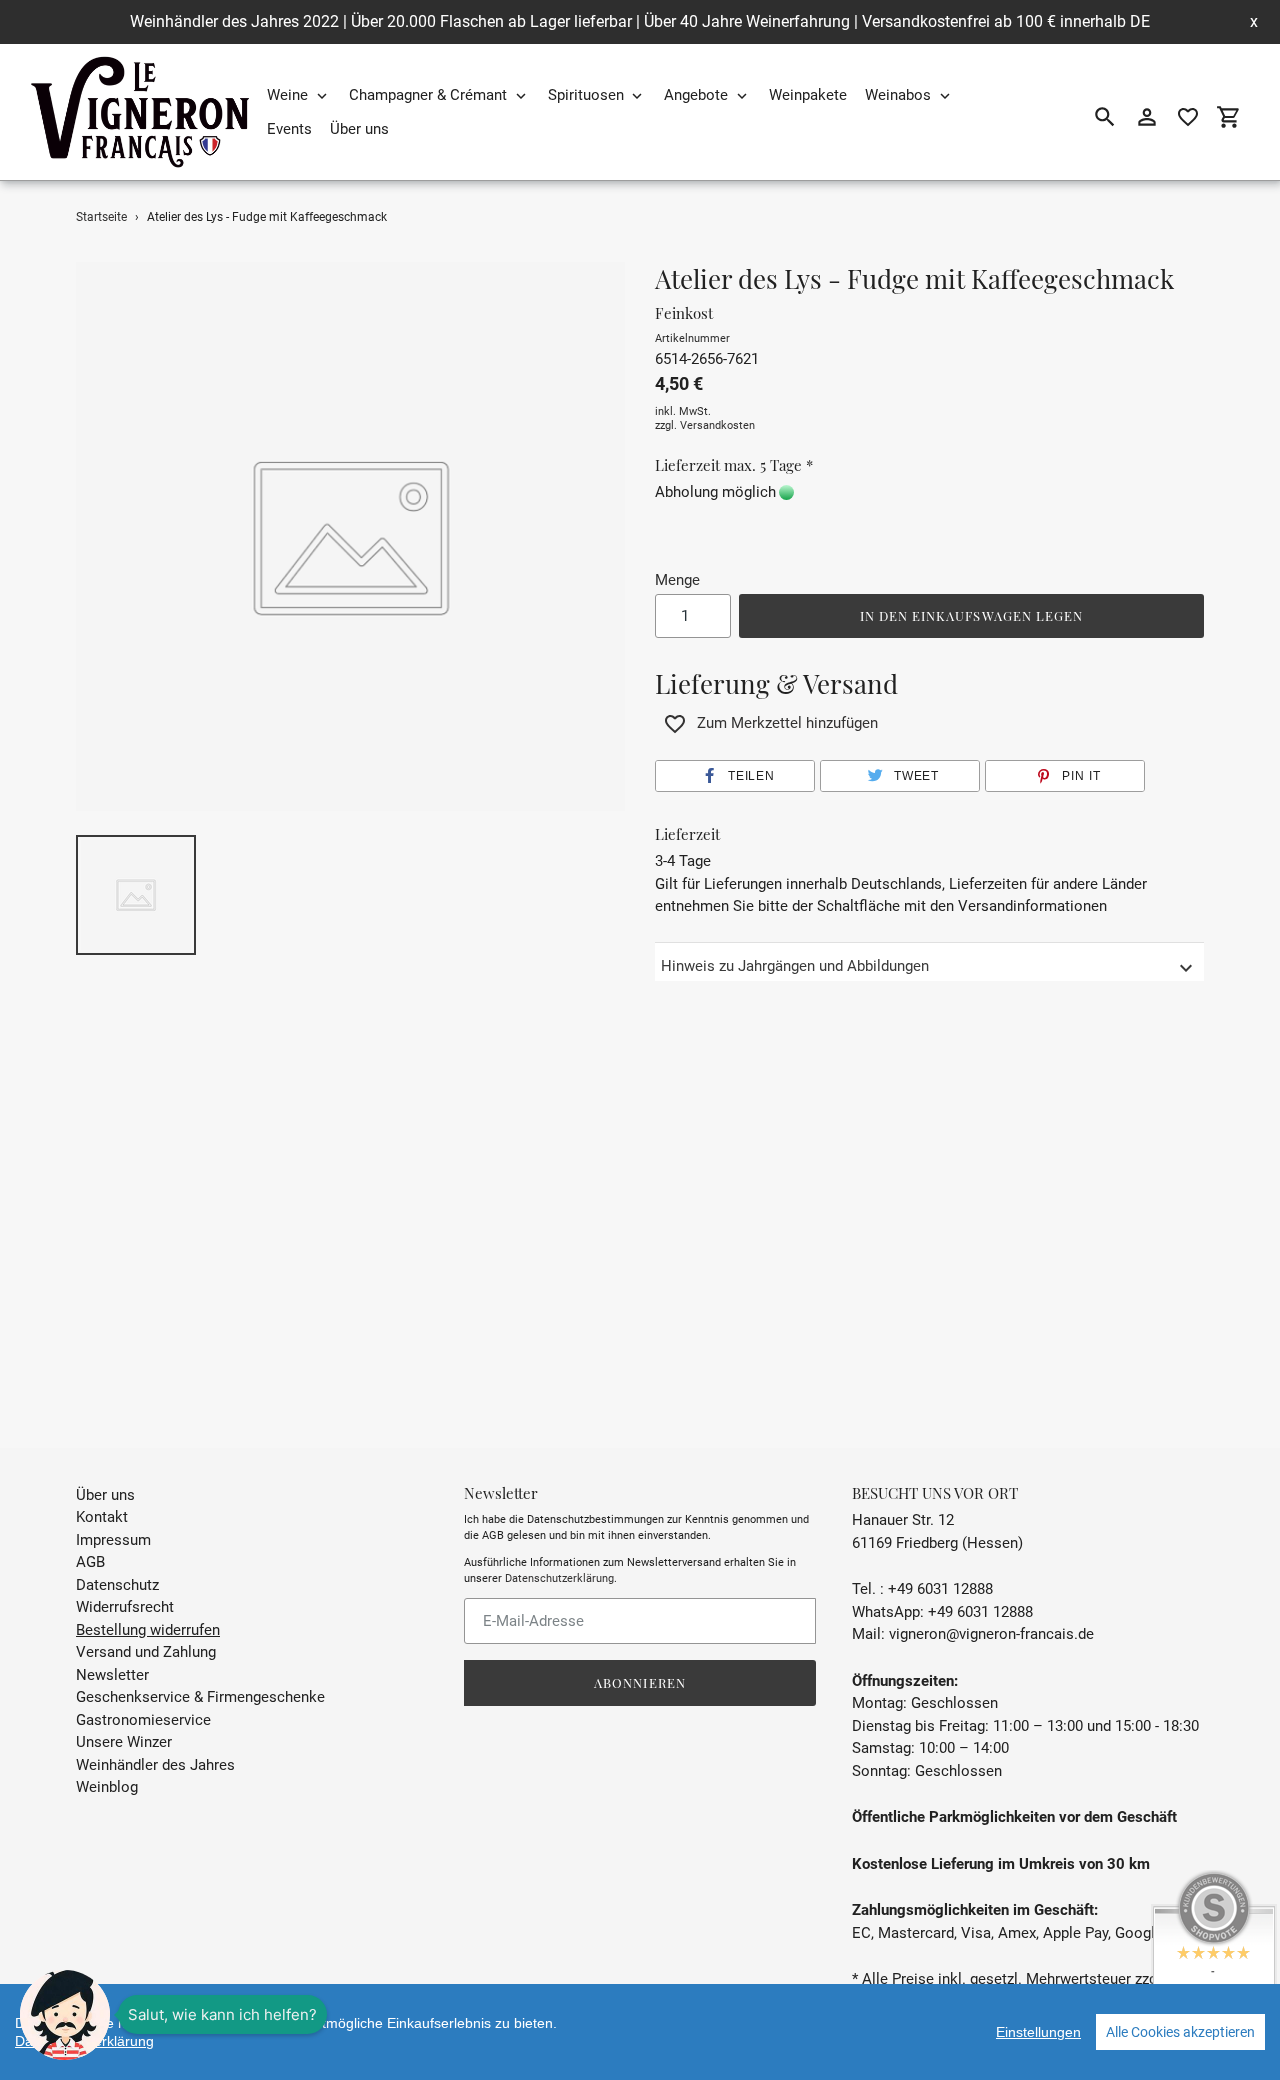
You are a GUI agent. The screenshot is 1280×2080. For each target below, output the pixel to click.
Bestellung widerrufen (148, 1630)
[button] (735, 776)
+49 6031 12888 (980, 1612)
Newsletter (112, 1675)
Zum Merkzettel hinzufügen (787, 723)
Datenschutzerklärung (559, 1578)
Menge (677, 580)
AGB (90, 1562)
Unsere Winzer (124, 1742)
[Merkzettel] (1188, 117)
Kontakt (102, 1517)
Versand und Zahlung (146, 1652)
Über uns (105, 1495)
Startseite (101, 217)
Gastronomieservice (143, 1720)
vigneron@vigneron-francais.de (991, 1634)
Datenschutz (117, 1585)
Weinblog (107, 1787)
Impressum (113, 1540)
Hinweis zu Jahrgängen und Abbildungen (795, 966)
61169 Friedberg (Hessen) (937, 1543)
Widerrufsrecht (125, 1607)
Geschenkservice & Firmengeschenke (200, 1697)
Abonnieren (639, 1682)
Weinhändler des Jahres (155, 1765)
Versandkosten (717, 425)
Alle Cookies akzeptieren (1180, 2032)
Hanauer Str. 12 (903, 1520)
